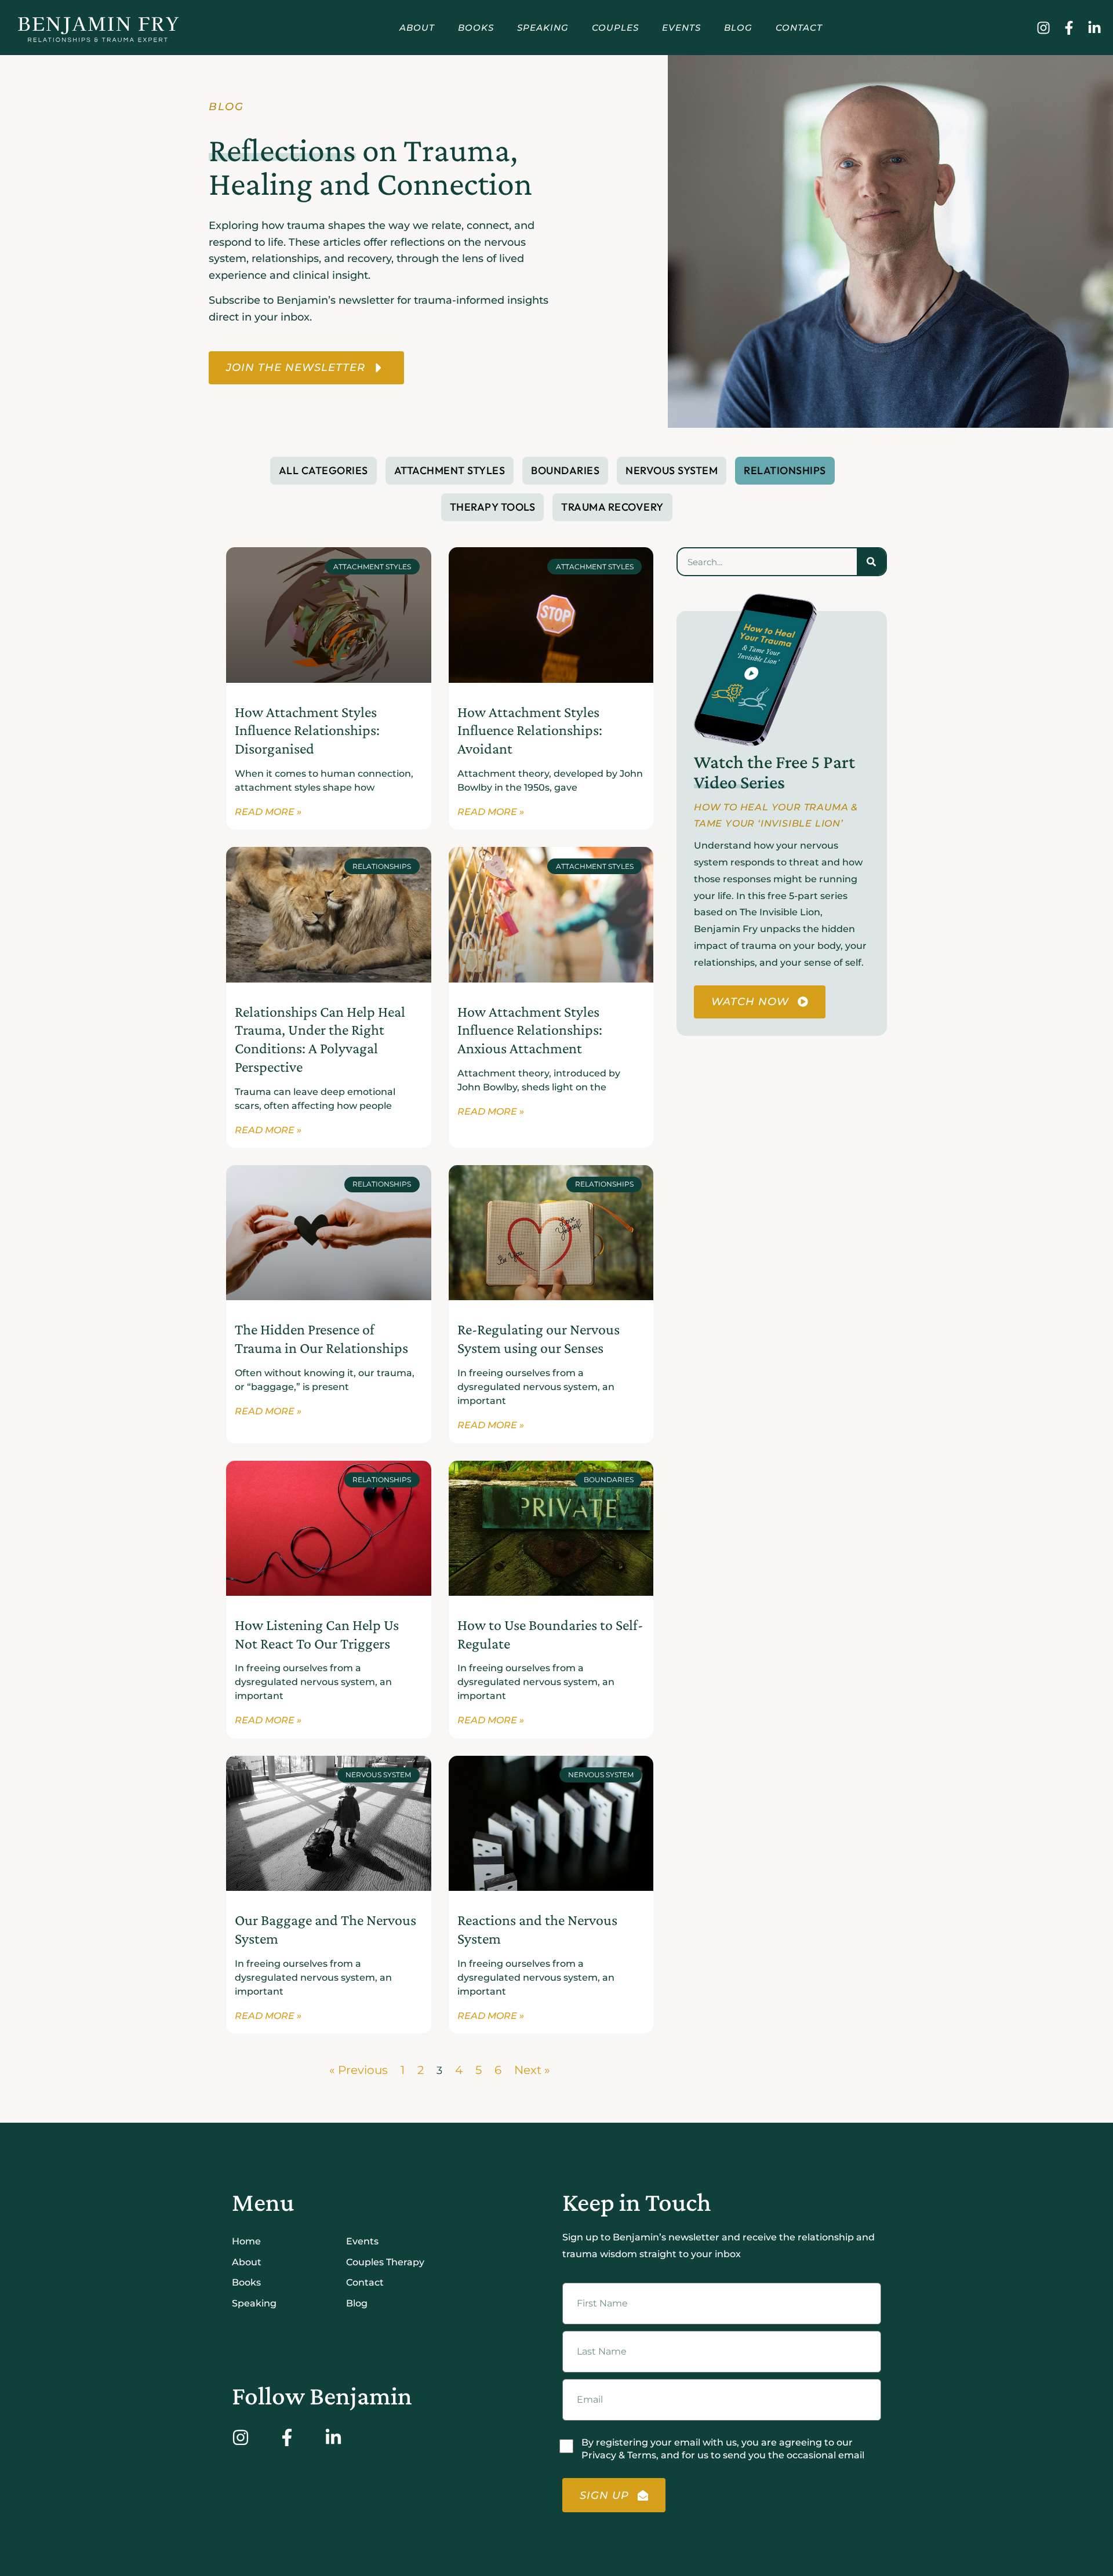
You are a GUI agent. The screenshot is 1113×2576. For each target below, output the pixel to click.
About (417, 28)
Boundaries (565, 470)
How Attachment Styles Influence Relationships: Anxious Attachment (530, 1030)
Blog (738, 28)
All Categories (323, 470)
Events (681, 28)
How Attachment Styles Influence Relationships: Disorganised (307, 730)
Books (476, 28)
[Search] (871, 562)
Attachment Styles (450, 470)
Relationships (785, 470)
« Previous (359, 2070)
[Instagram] (1043, 28)
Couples (615, 28)
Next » (532, 2070)
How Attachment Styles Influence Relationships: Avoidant (530, 730)
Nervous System (672, 470)
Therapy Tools (493, 507)
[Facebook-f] (1069, 28)
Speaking (543, 28)
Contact (799, 28)
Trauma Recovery (612, 507)
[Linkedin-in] (1094, 28)
